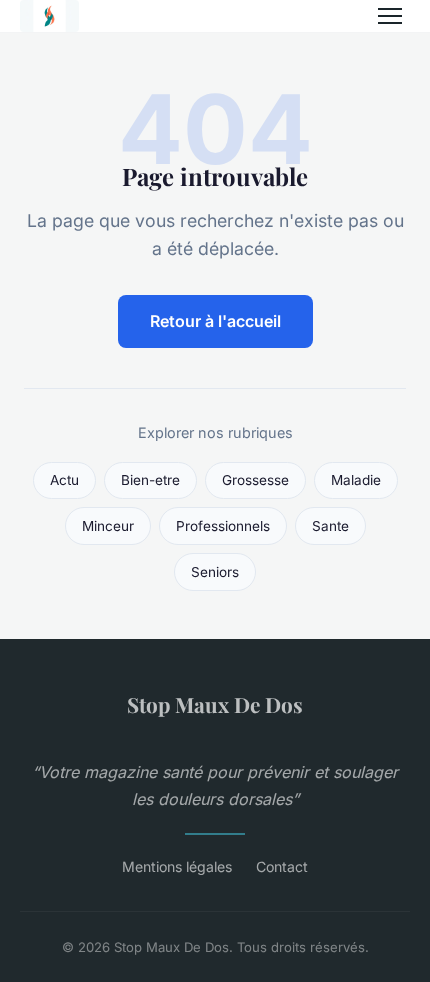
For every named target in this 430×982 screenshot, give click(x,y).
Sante (330, 526)
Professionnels (223, 526)
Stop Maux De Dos (215, 704)
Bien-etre (150, 480)
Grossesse (255, 480)
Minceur (108, 526)
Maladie (356, 480)
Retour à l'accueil (215, 321)
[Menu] (390, 16)
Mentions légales (177, 866)
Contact (282, 866)
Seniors (215, 572)
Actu (64, 480)
